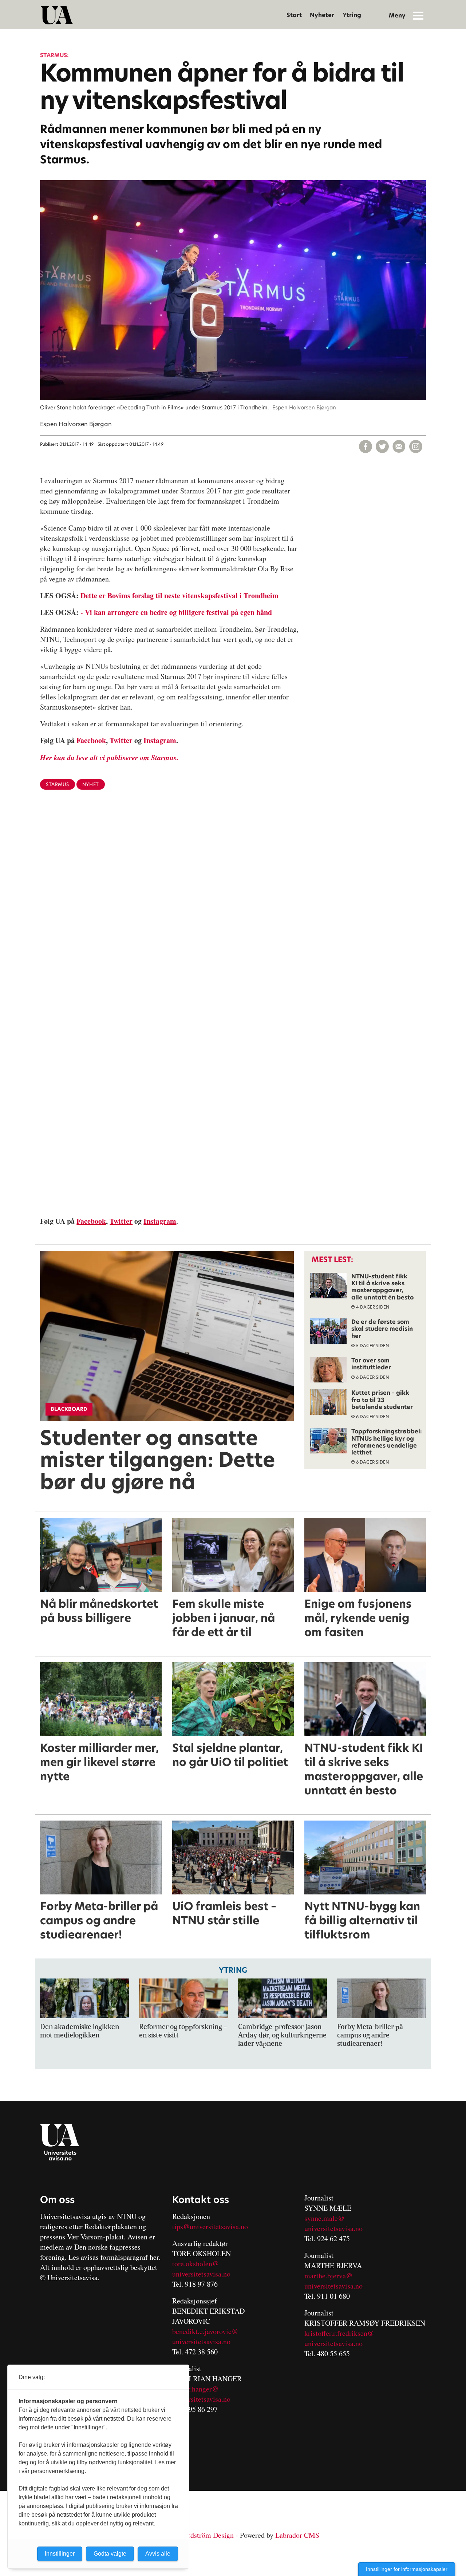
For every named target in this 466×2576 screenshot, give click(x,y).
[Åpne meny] (418, 15)
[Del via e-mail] (399, 446)
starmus (58, 784)
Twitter (121, 740)
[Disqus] (233, 914)
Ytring (352, 15)
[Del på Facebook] (366, 446)
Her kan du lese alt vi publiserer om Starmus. (109, 757)
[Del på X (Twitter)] (382, 446)
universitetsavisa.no (201, 2274)
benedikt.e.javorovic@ (205, 2331)
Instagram (160, 740)
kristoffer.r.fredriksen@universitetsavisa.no (339, 2338)
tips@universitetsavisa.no (210, 2226)
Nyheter (322, 15)
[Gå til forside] (57, 15)
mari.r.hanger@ (195, 2389)
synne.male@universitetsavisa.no (333, 2223)
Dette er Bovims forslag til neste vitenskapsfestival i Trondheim (179, 596)
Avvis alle (158, 2554)
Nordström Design (206, 2535)
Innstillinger (60, 2554)
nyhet (91, 784)
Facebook (91, 740)
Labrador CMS (297, 2535)
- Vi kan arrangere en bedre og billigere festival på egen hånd (176, 612)
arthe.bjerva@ (331, 2276)
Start (294, 15)
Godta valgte (110, 2554)
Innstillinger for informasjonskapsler (407, 2569)
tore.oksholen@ (196, 2264)
